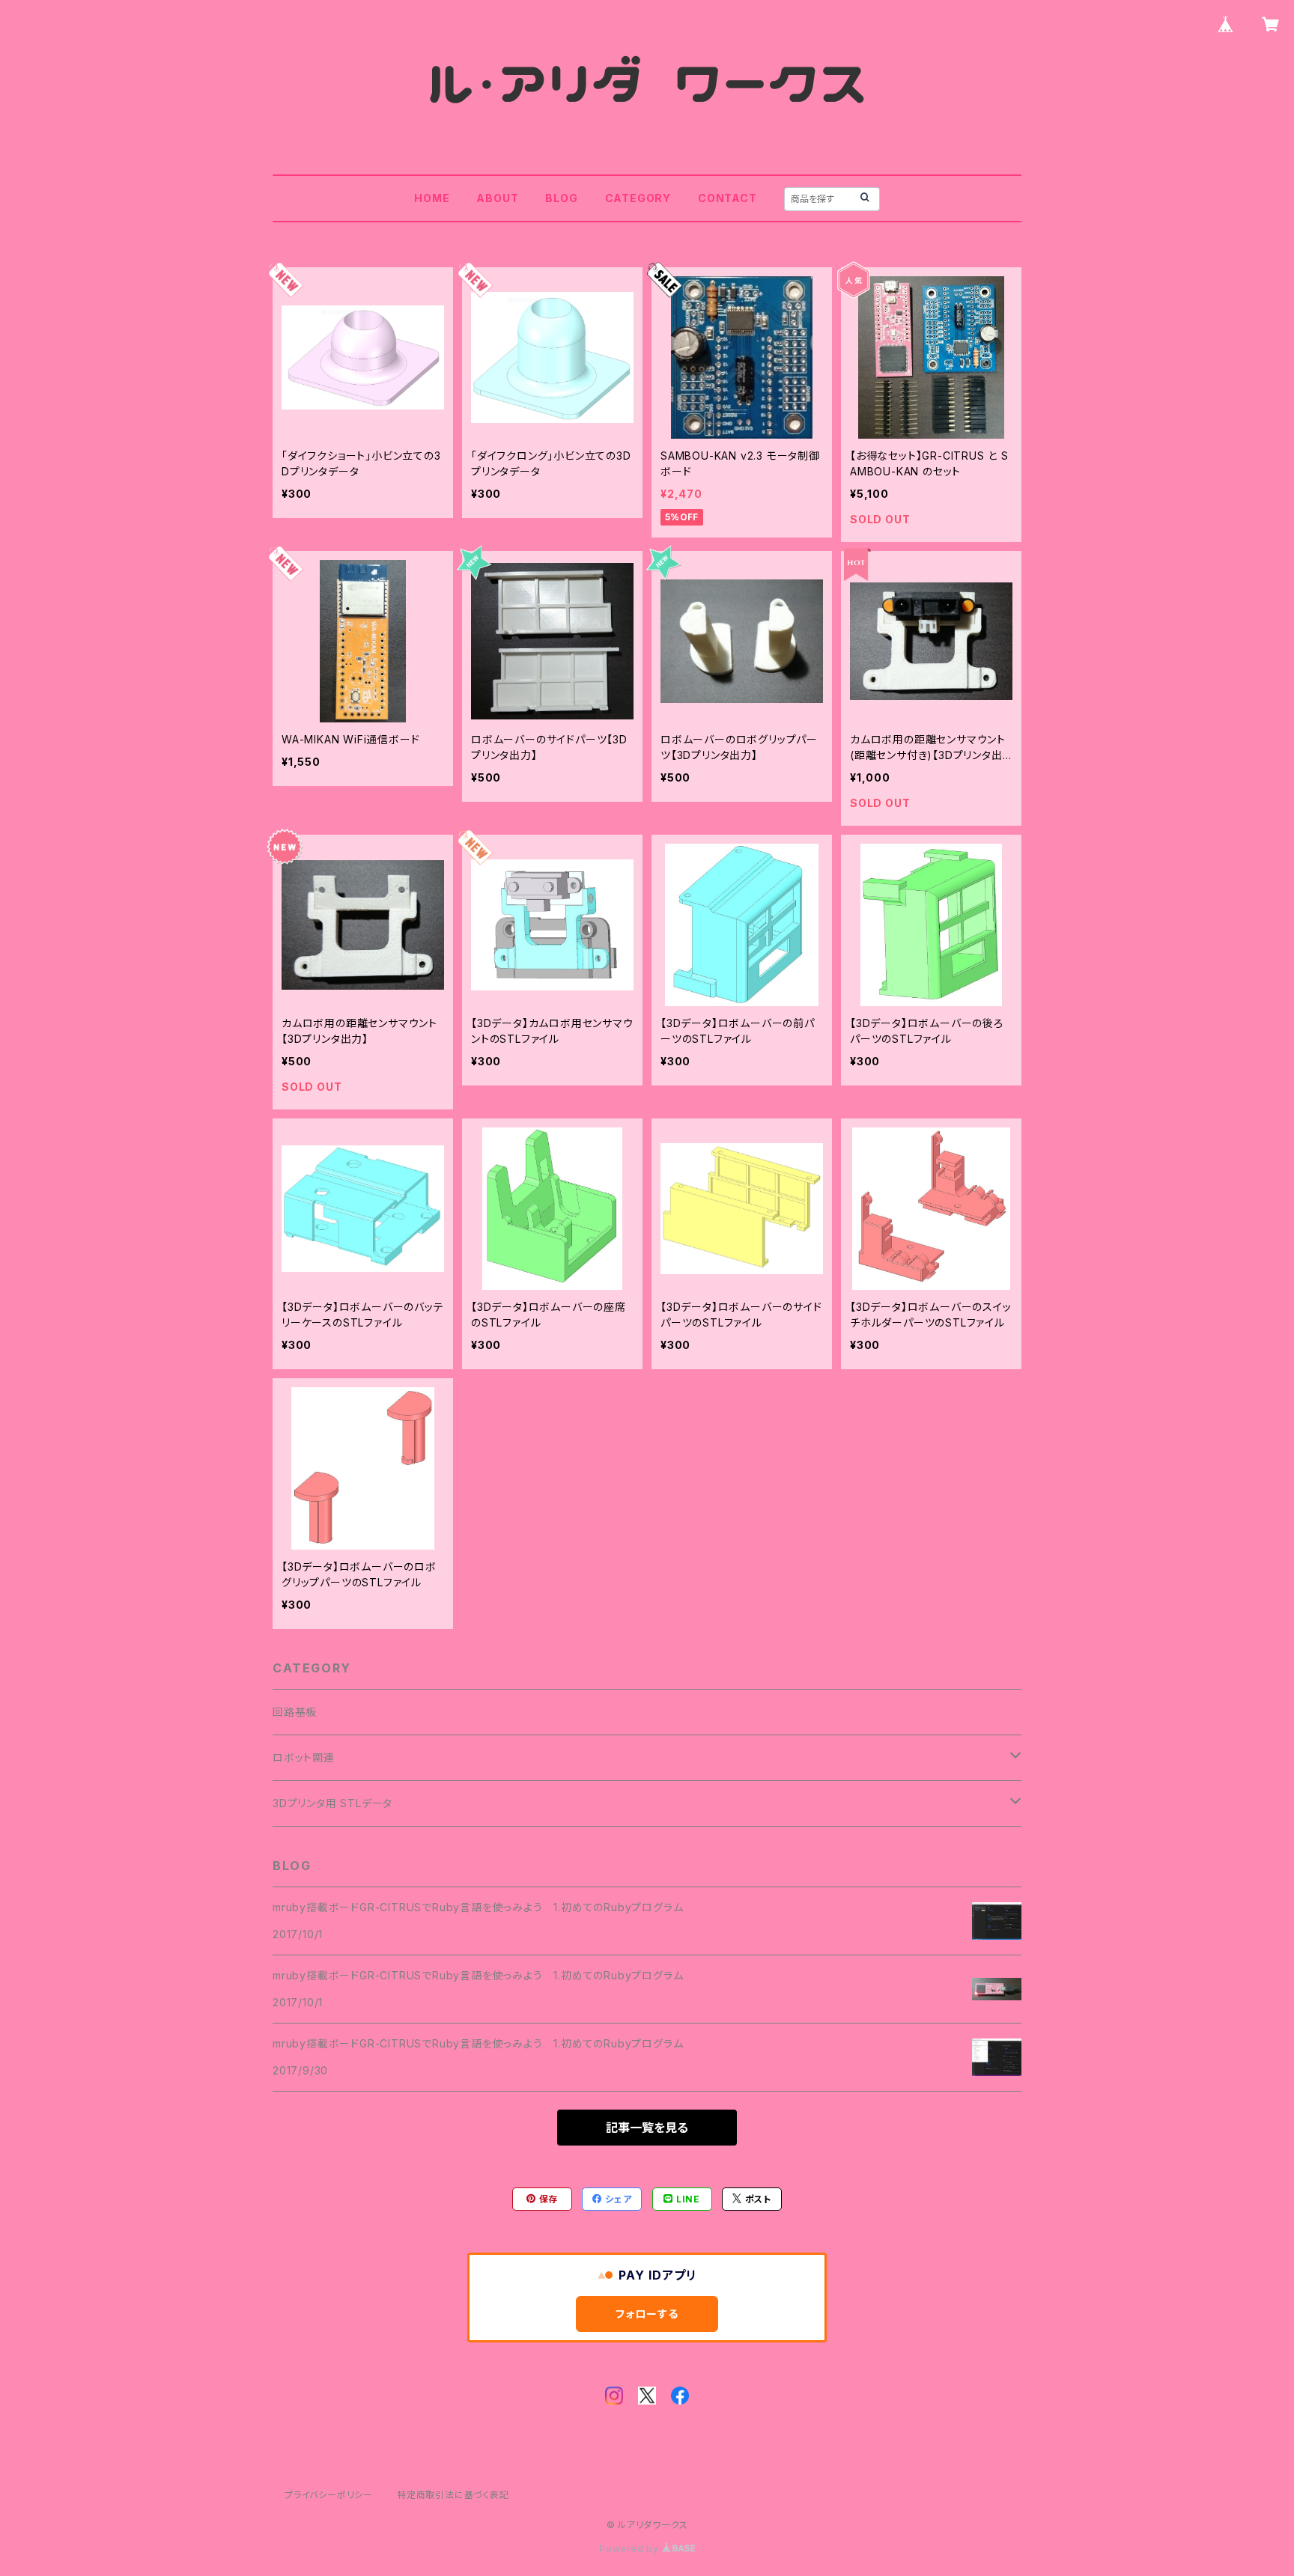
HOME (432, 198)
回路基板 (295, 1712)
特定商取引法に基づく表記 (453, 2495)
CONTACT (728, 198)
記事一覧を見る (647, 2128)
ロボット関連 (304, 1757)
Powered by (631, 2549)
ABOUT (497, 198)
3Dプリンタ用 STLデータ (332, 1803)
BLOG (561, 198)
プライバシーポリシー (329, 2495)
